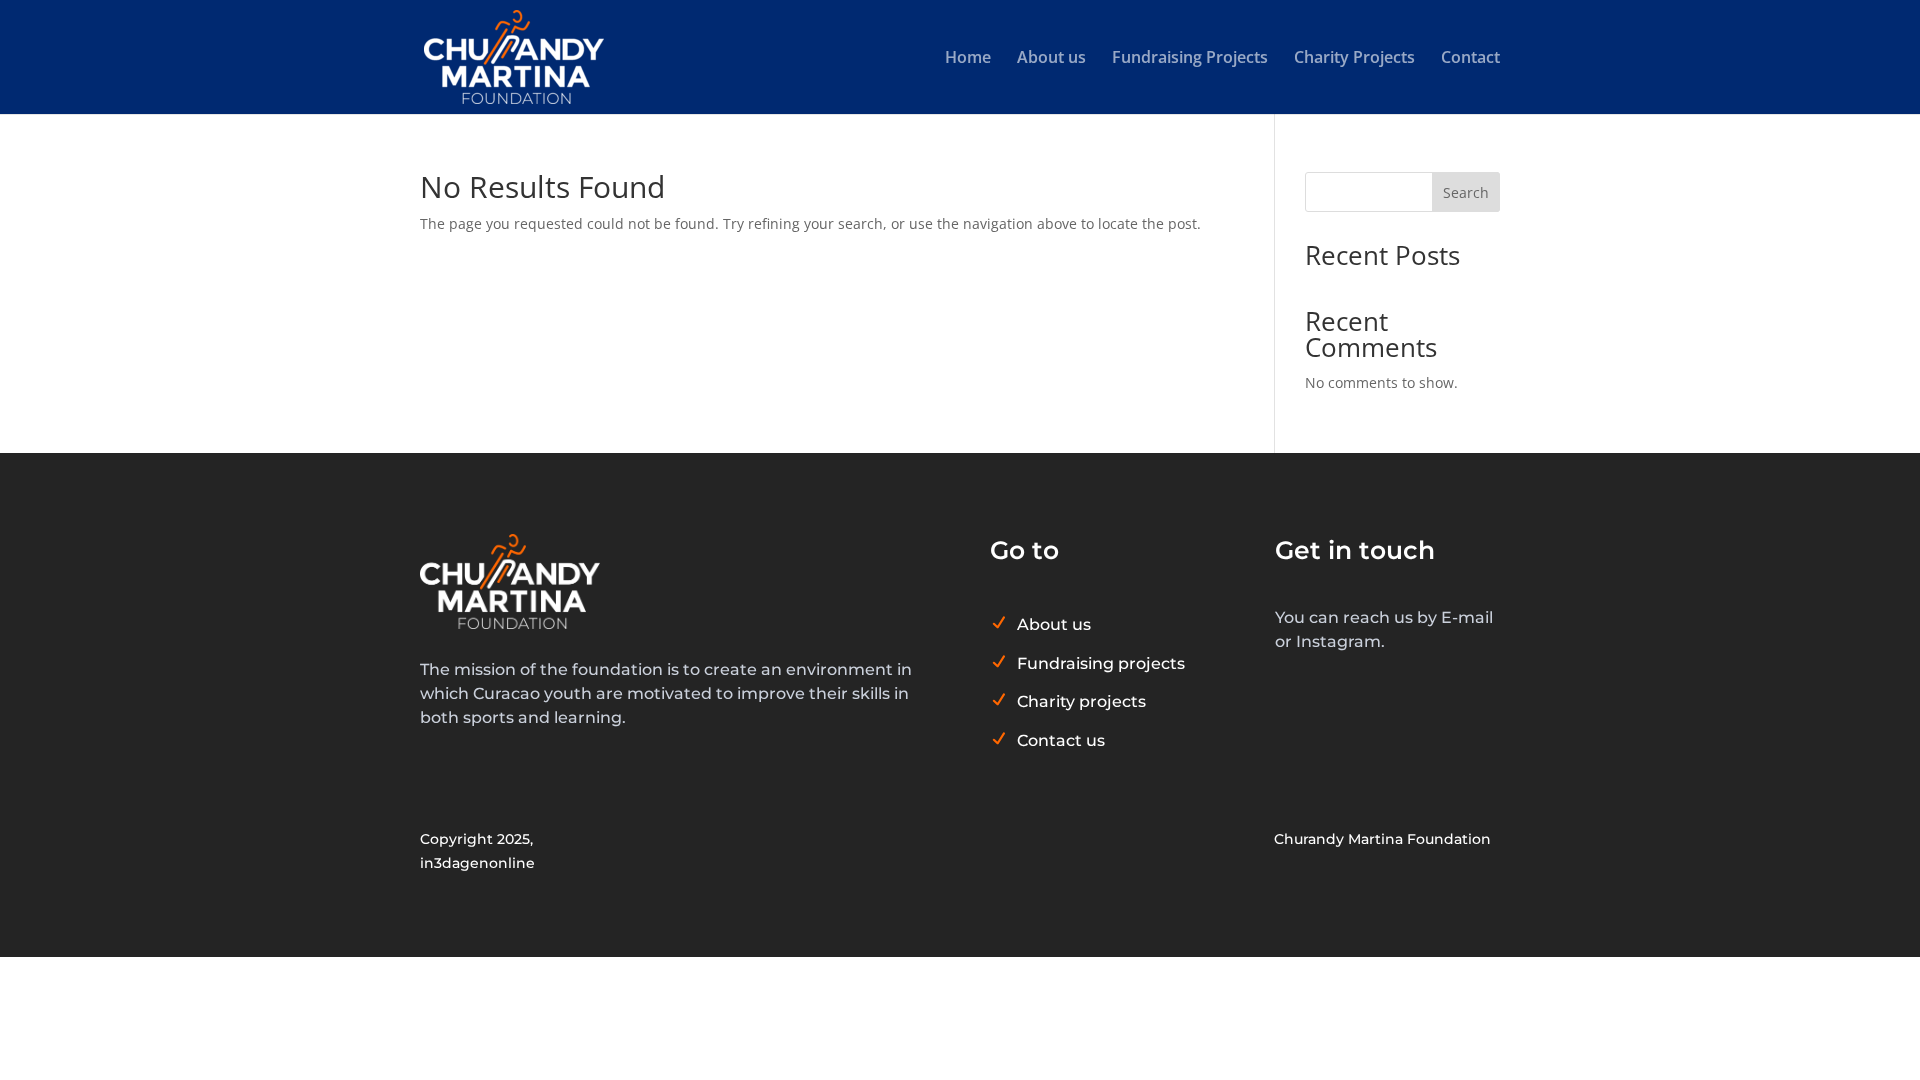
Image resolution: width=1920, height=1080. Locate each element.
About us (1051, 59)
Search (1466, 192)
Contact (1470, 59)
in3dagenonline (477, 863)
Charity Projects (1354, 59)
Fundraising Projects (1190, 59)
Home (968, 59)
